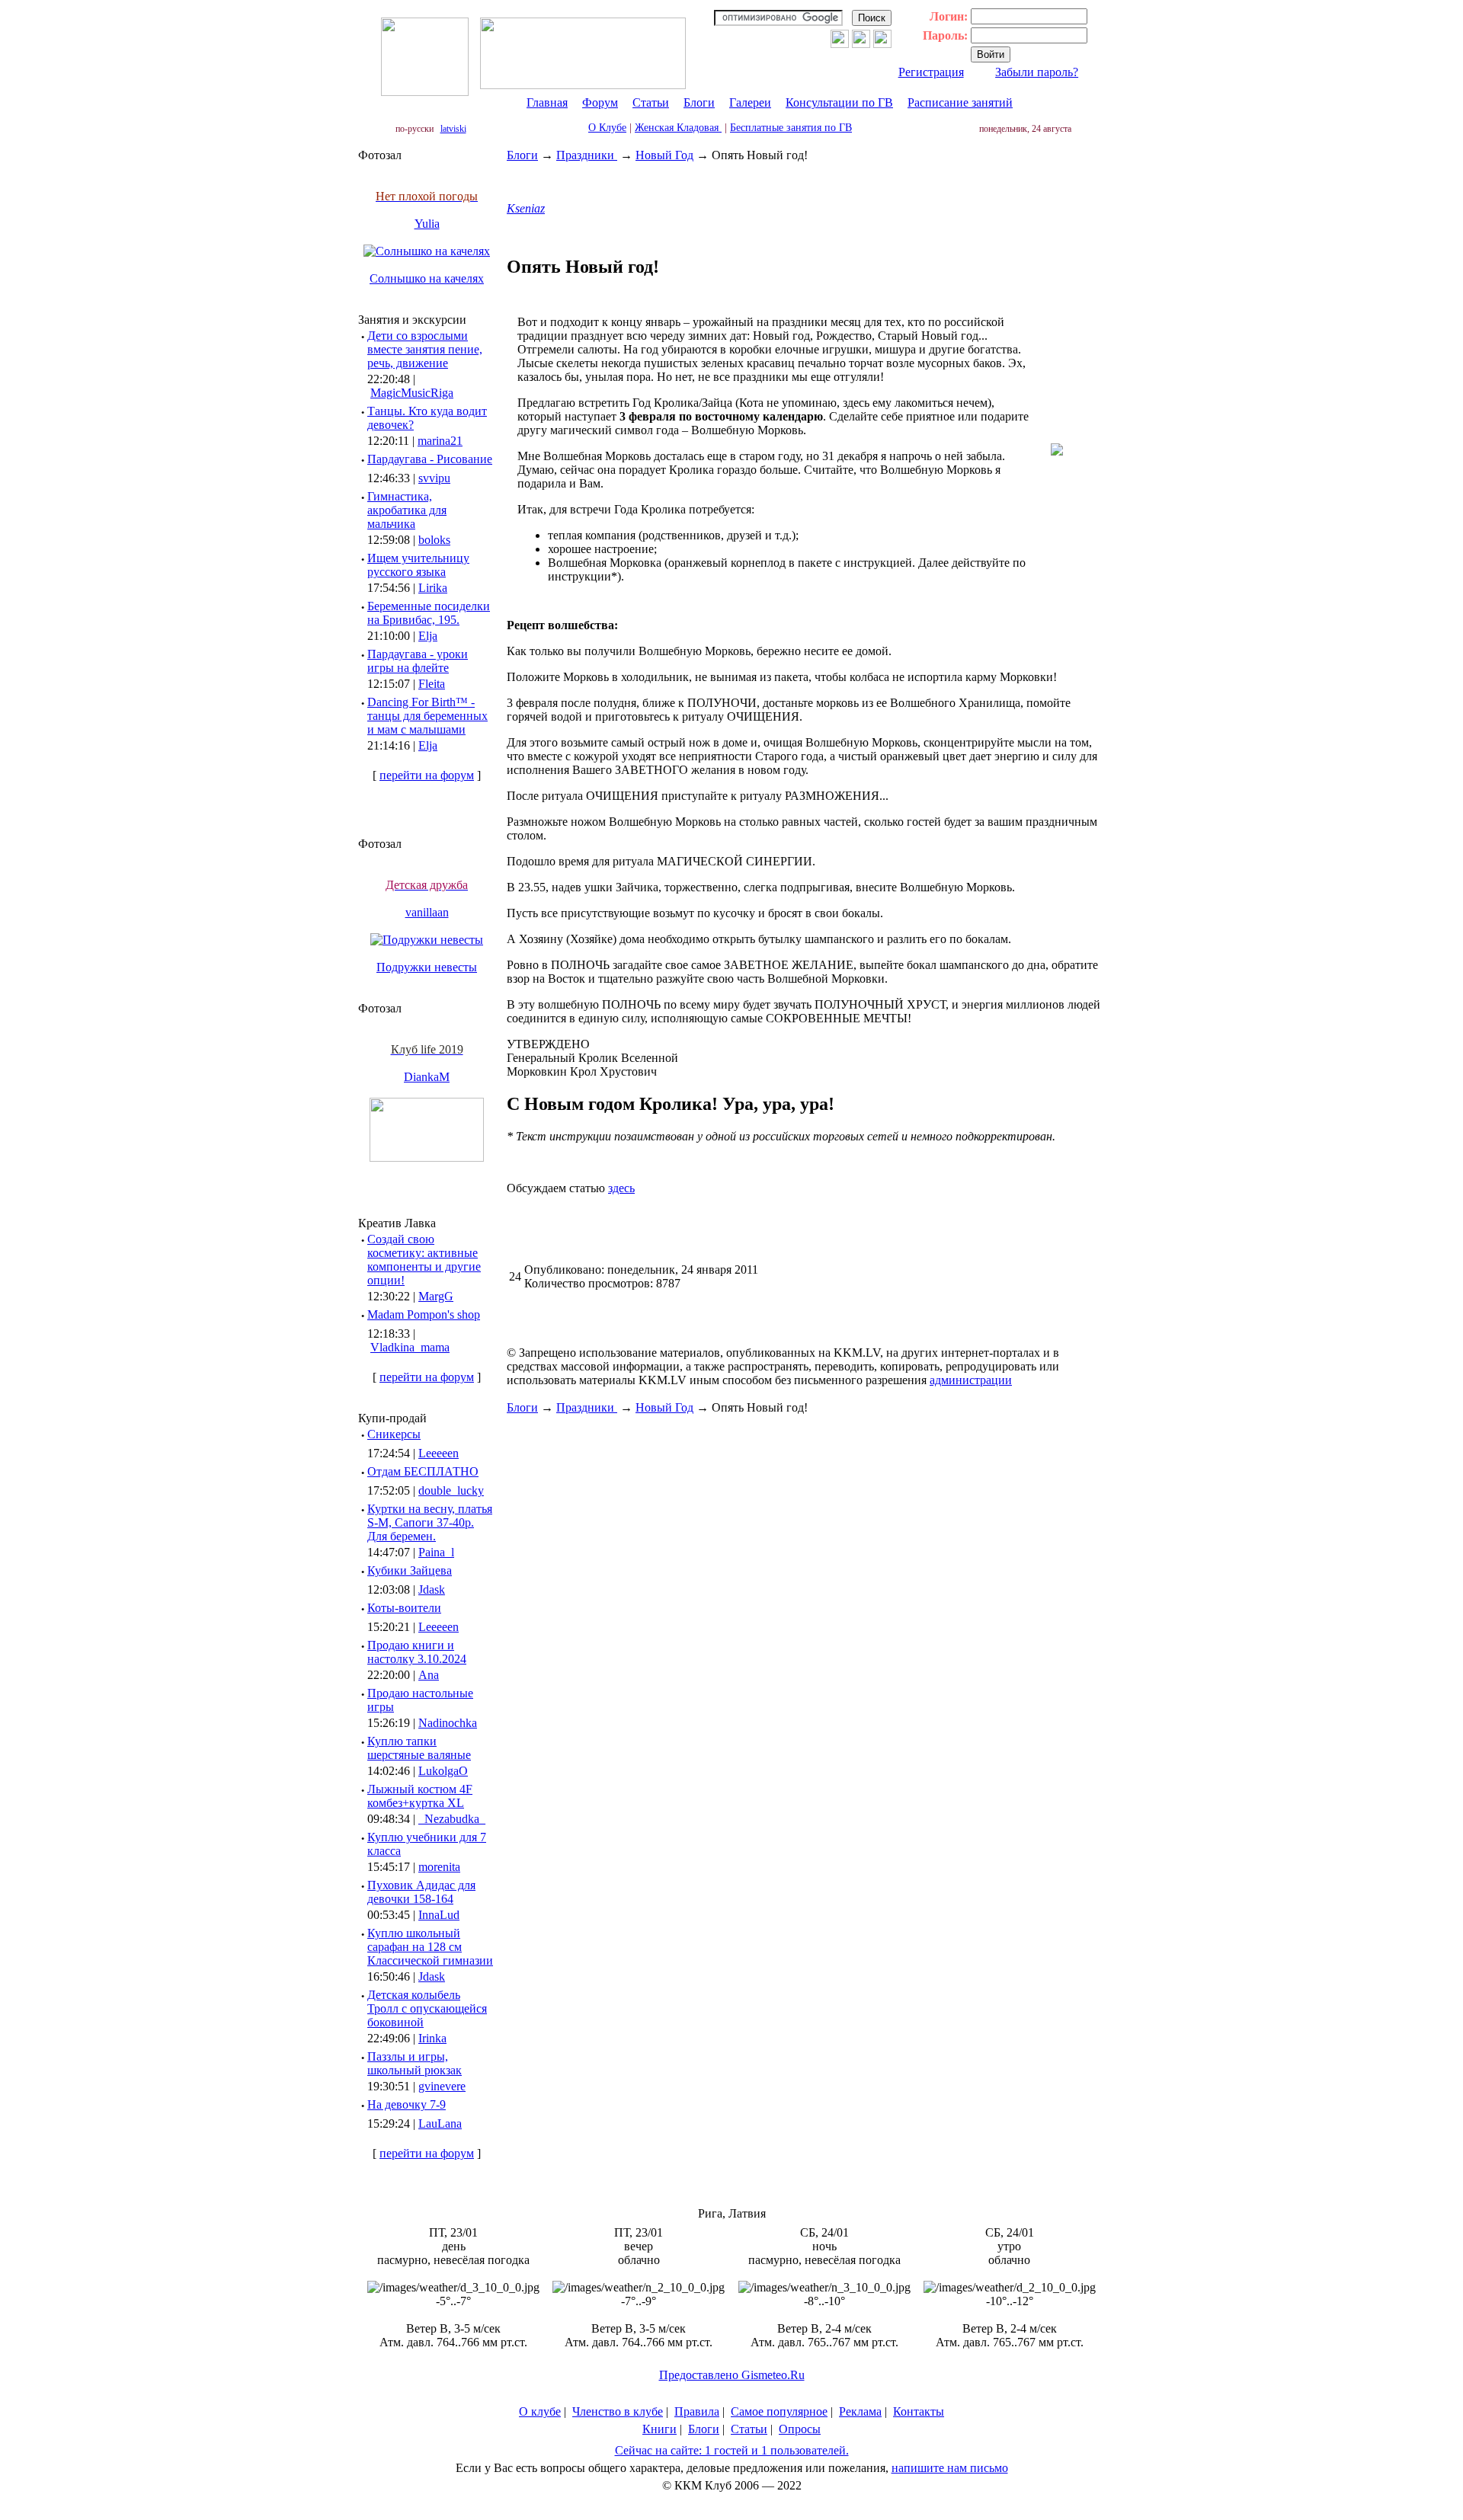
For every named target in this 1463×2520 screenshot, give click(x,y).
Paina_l (436, 1552)
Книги (659, 2429)
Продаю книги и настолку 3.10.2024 (417, 1652)
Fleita (432, 684)
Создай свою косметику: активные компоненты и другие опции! (424, 1260)
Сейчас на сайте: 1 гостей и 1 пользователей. (732, 2450)
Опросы (800, 2429)
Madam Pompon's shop (424, 1314)
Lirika (433, 588)
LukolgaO (443, 1771)
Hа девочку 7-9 (407, 2104)
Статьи (651, 102)
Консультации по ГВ (839, 102)
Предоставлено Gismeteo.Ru (732, 2375)
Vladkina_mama (410, 1347)
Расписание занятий (960, 102)
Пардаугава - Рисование (430, 459)
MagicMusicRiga (412, 393)
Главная (547, 102)
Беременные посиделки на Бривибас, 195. (429, 613)
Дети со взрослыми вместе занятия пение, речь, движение (425, 349)
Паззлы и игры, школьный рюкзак (415, 2063)
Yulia (427, 224)
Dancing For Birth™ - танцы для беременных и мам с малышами (427, 716)
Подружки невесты (427, 967)
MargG (436, 1296)
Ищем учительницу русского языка (418, 565)
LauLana (440, 2123)
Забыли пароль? (1037, 72)
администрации (971, 1380)
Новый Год (664, 155)
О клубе (540, 2411)
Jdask (432, 1589)
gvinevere (442, 2086)
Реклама (860, 2411)
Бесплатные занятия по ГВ (791, 128)
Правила (697, 2411)
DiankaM (427, 1077)
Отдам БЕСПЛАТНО (423, 1471)
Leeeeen (439, 1453)
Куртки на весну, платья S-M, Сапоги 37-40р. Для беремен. (430, 1522)
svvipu (434, 478)
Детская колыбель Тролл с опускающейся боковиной (427, 2008)
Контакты (919, 2411)
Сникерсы (394, 1434)
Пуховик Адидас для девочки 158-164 (421, 1892)
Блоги (699, 102)
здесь (621, 1188)
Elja (428, 636)
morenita (439, 1867)
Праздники (587, 155)
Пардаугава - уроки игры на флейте (418, 661)
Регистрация (931, 72)
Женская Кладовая (678, 128)
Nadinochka (448, 1723)
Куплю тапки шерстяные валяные (419, 1748)
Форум (600, 102)
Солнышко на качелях (427, 278)
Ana (429, 1675)
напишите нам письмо (950, 2468)
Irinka (432, 2038)
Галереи (750, 102)
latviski (453, 129)
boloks (434, 540)
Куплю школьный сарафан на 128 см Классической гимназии (430, 1947)
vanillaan (427, 912)
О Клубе (607, 128)
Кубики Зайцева (410, 1570)
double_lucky (451, 1490)
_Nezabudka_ (452, 1819)
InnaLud (439, 1915)
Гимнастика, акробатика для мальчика (407, 510)
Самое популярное (779, 2411)
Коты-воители (404, 1608)
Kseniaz (526, 208)
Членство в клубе (618, 2411)
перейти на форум (427, 775)
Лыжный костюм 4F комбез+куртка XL (420, 1796)
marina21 (440, 441)
